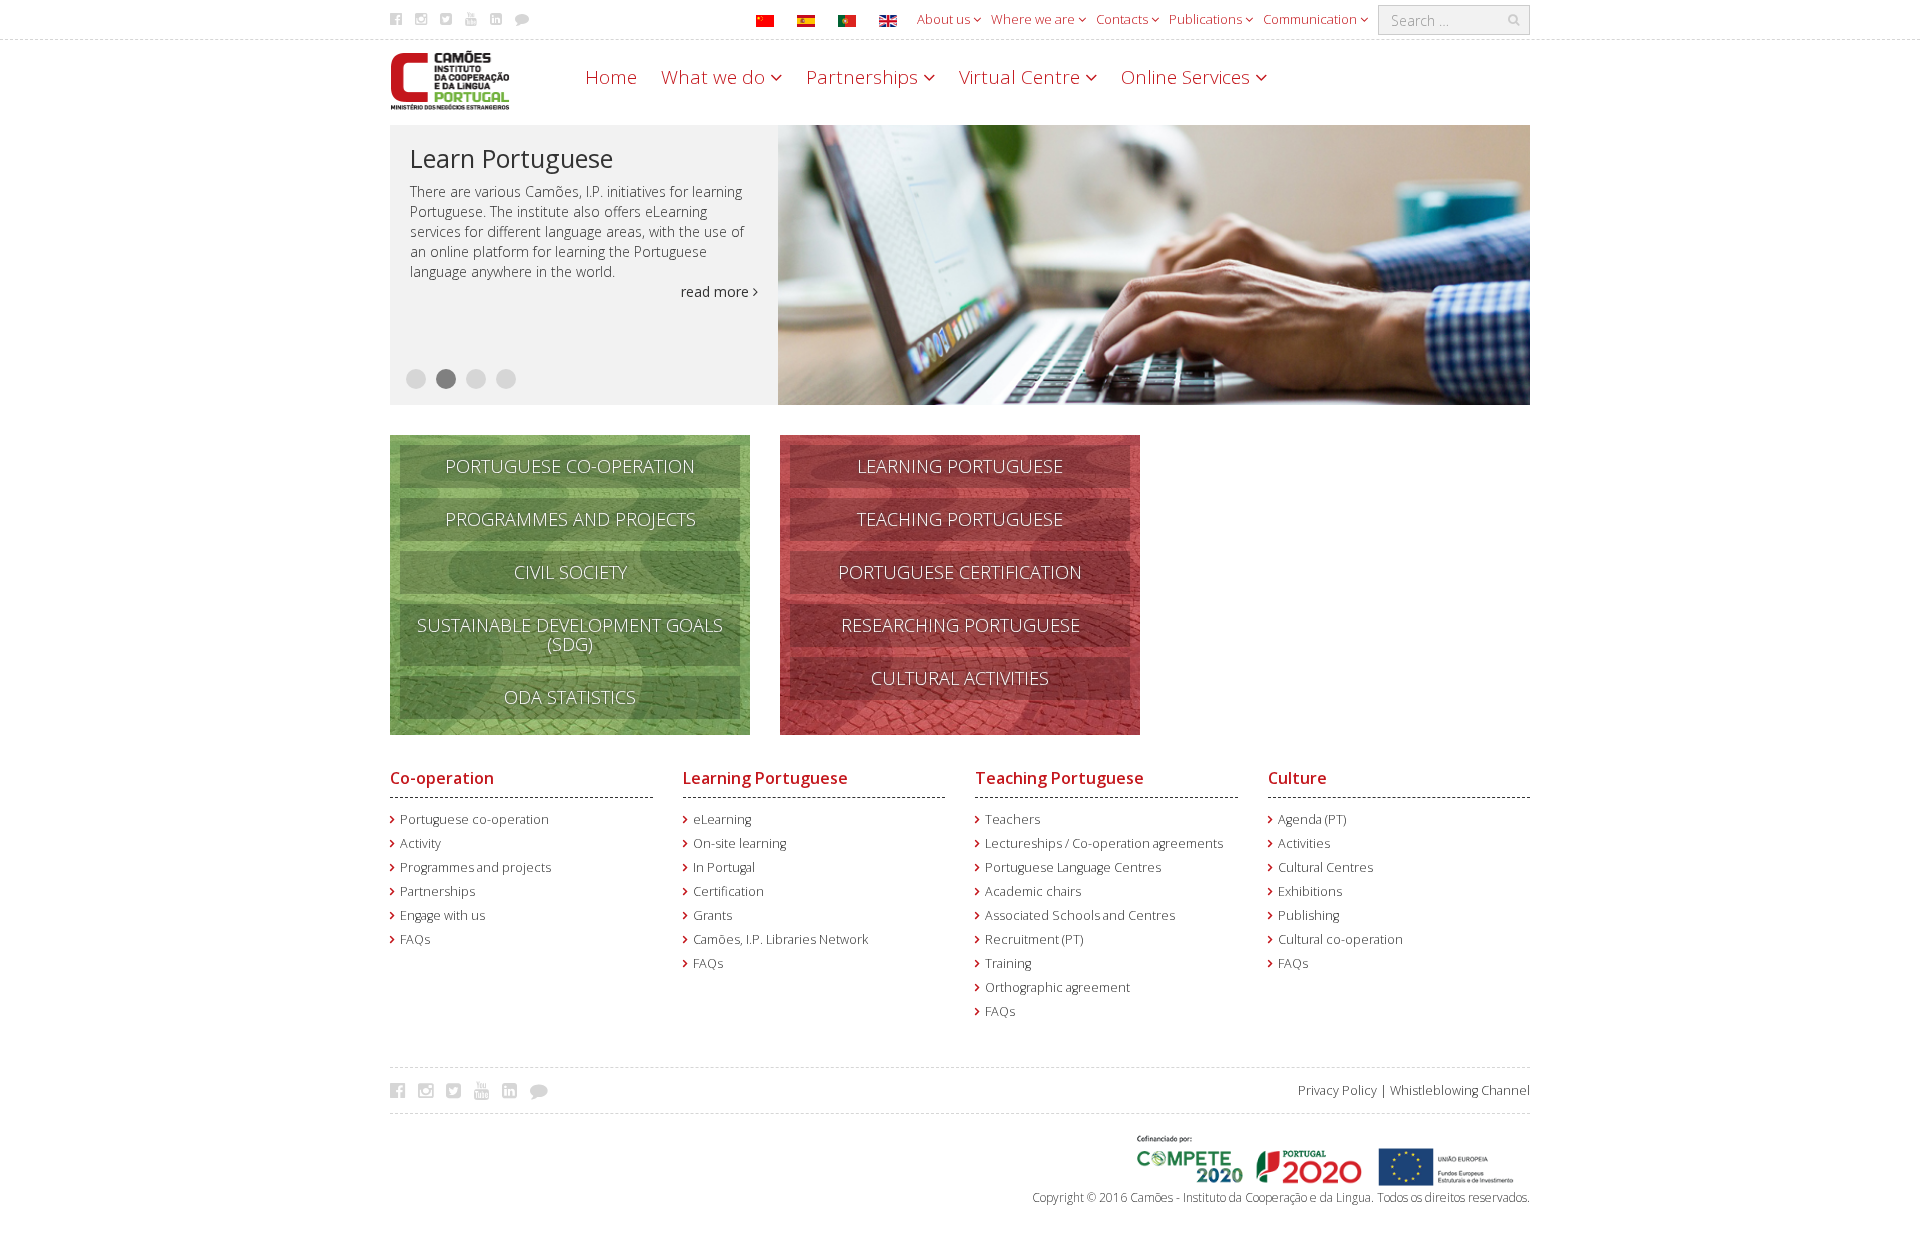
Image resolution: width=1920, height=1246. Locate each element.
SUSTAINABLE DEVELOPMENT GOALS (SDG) (570, 634)
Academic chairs (1033, 891)
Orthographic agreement (1057, 987)
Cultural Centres (1325, 867)
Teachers (1012, 819)
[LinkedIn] (514, 1090)
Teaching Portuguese (1059, 778)
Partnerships (864, 77)
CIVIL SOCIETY (570, 572)
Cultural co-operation (1340, 939)
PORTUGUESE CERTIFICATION (960, 572)
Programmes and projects (475, 867)
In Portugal (724, 867)
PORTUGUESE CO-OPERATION (570, 466)
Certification (728, 891)
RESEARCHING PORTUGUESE (960, 625)
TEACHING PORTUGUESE (960, 519)
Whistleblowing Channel (1460, 1090)
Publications (1207, 19)
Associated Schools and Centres (1080, 915)
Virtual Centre (1022, 77)
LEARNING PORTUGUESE (960, 466)
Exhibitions (1310, 891)
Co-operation (442, 778)
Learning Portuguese (765, 778)
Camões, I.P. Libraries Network (780, 939)
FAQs (415, 939)
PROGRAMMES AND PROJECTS (570, 519)
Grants (712, 915)
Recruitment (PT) (1034, 939)
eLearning (722, 819)
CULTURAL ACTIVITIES (960, 678)
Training (1008, 963)
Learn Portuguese (511, 158)
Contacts (1123, 19)
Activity (420, 843)
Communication (1311, 19)
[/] (450, 78)
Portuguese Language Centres (1073, 867)
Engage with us (442, 915)
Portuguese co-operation (474, 819)
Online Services (1188, 77)
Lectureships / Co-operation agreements (1104, 843)
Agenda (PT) (1312, 819)
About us (945, 19)
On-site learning (739, 843)
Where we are (1034, 19)
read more (717, 291)
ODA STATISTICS (570, 697)
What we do (715, 77)
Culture (1297, 778)
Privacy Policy (1337, 1090)
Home (611, 77)
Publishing (1308, 915)
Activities (1304, 843)
